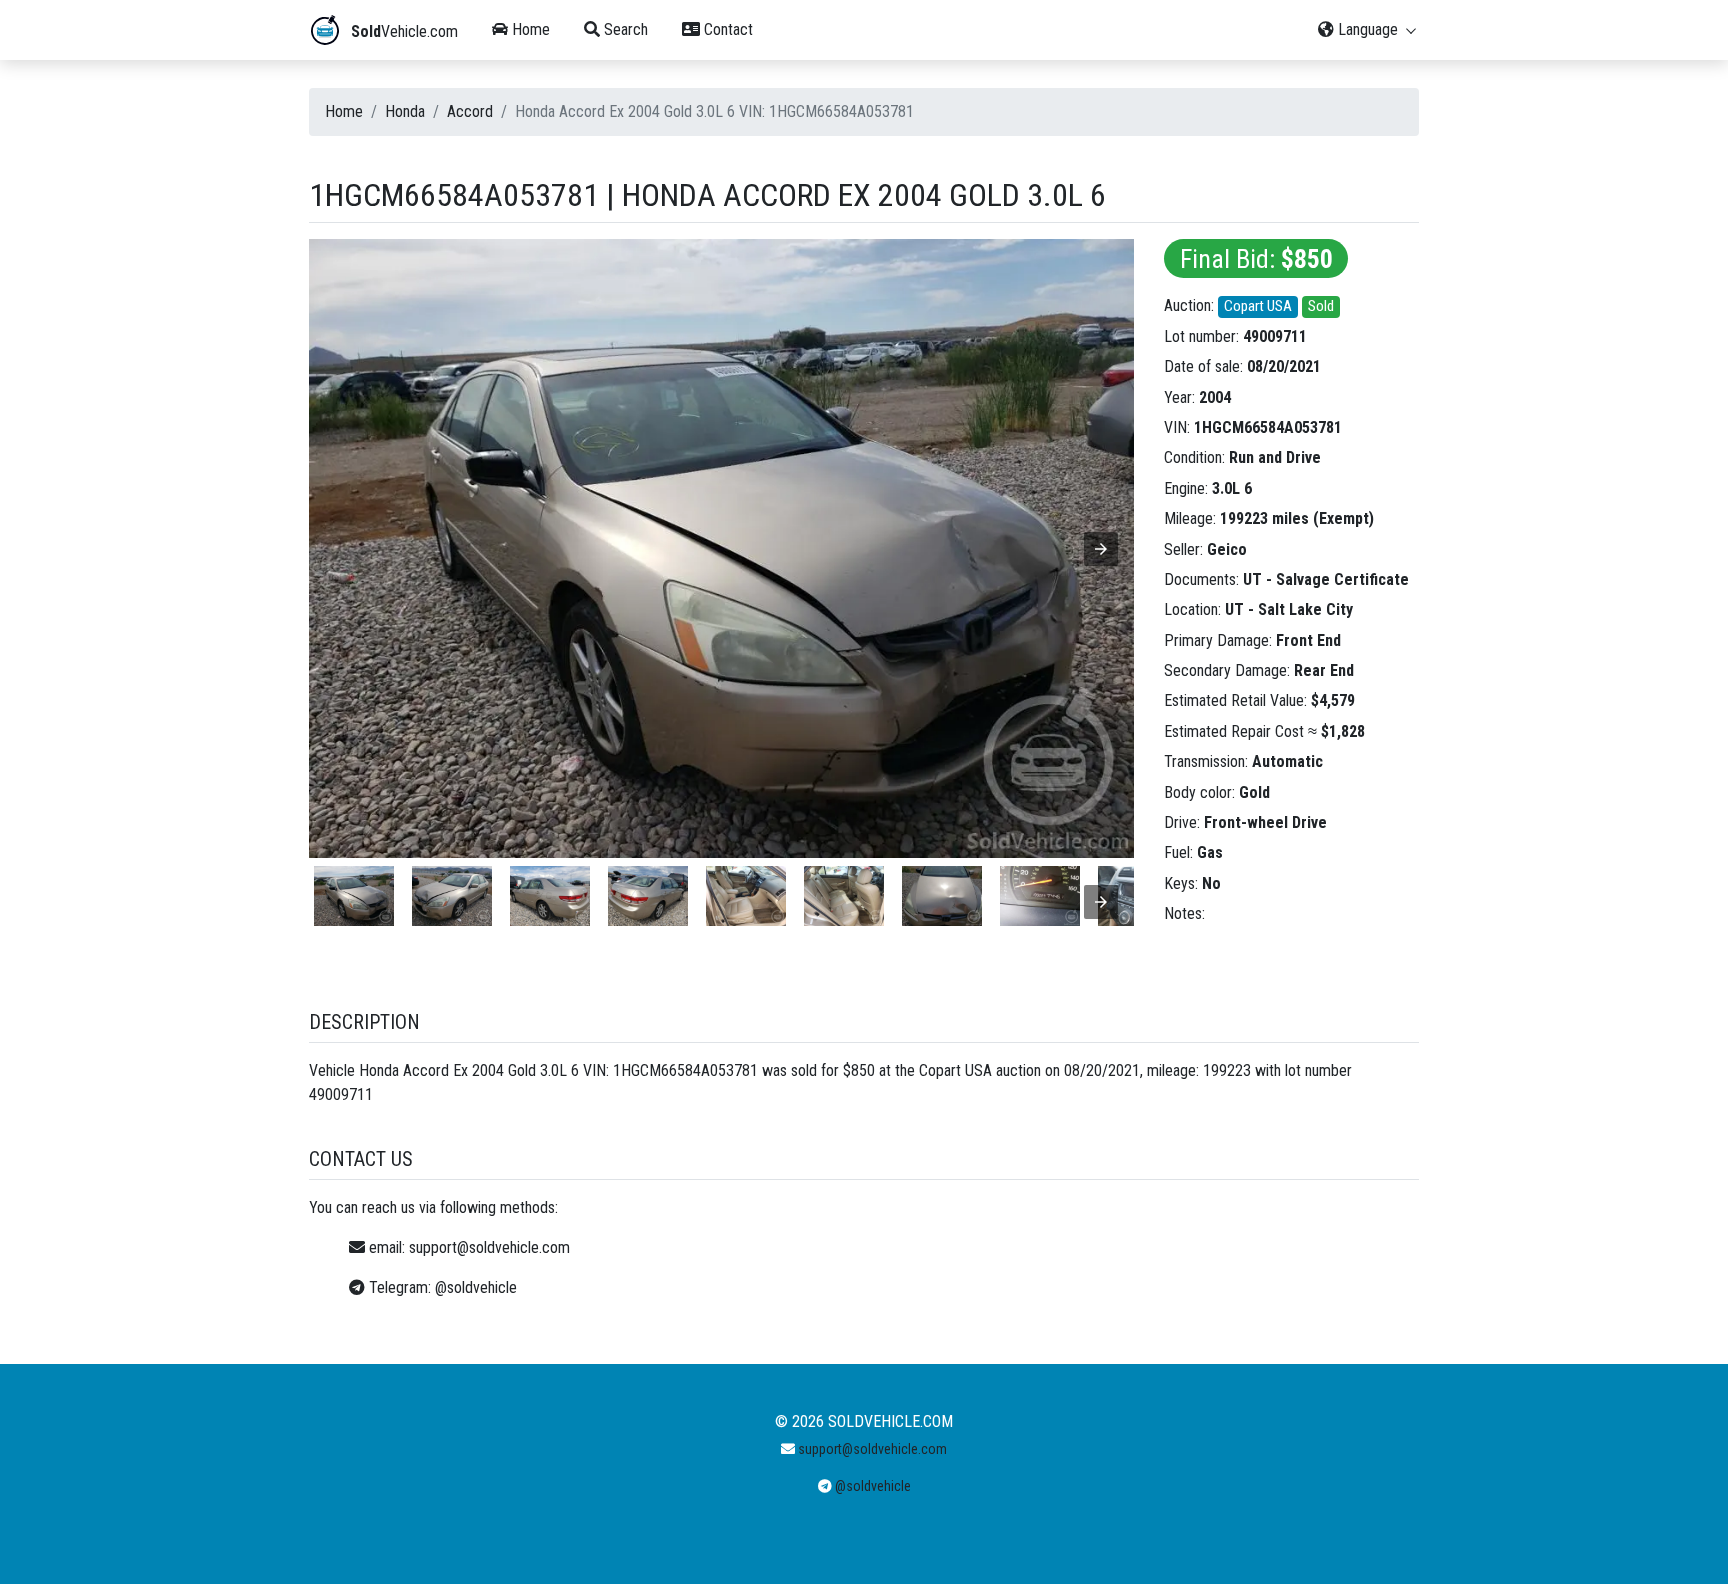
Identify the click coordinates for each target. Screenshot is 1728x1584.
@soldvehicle (476, 1287)
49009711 (1275, 336)
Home (529, 29)
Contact (726, 29)
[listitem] (354, 896)
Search (624, 29)
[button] (1101, 549)
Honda (405, 111)
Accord (470, 111)
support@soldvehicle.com (489, 1247)
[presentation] (1101, 902)
